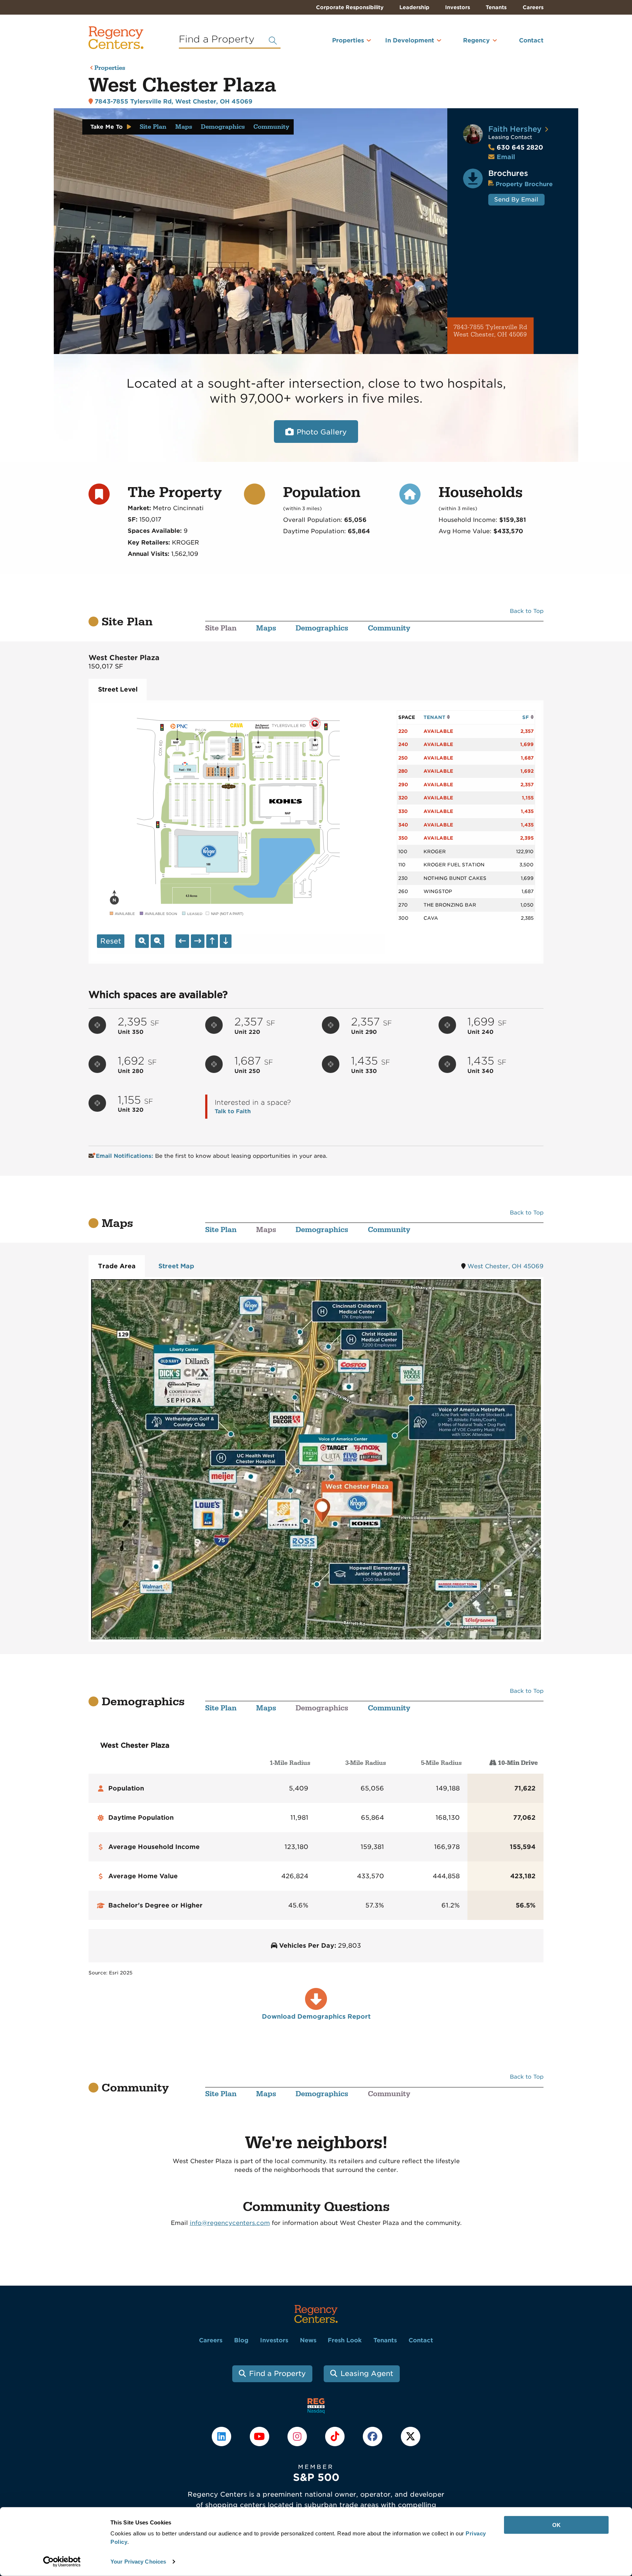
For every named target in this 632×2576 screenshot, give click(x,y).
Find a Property (277, 2374)
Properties (348, 40)
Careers (533, 7)
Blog (241, 2340)
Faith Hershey (515, 129)
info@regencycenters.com (230, 2223)
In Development (410, 40)
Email (506, 157)
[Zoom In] (142, 941)
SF (526, 717)
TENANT (435, 717)
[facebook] (374, 2436)
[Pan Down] (226, 941)
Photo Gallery (322, 432)
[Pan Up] (212, 941)
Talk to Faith (233, 1111)
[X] (410, 2436)
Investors (458, 7)
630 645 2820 (516, 147)
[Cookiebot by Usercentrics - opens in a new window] (62, 2562)
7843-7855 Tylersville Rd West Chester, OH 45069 (490, 331)
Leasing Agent (367, 2374)
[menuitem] (338, 44)
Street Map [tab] (176, 1266)
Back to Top (527, 611)
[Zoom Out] (157, 941)
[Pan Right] (198, 941)
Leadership (414, 7)
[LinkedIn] (223, 2436)
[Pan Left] (182, 941)
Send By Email (516, 199)
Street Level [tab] (118, 689)
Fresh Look (345, 2340)
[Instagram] (298, 2436)
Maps (184, 127)
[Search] (273, 41)
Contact (531, 40)
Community (271, 127)
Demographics (223, 127)
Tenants (496, 7)
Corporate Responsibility (350, 7)
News (308, 2340)
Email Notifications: (125, 1156)
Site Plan (153, 127)
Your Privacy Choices (138, 2562)
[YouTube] (260, 2436)
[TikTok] (336, 2436)
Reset (111, 941)
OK (556, 2525)
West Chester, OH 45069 (505, 1266)
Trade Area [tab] (117, 1266)
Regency (476, 40)
